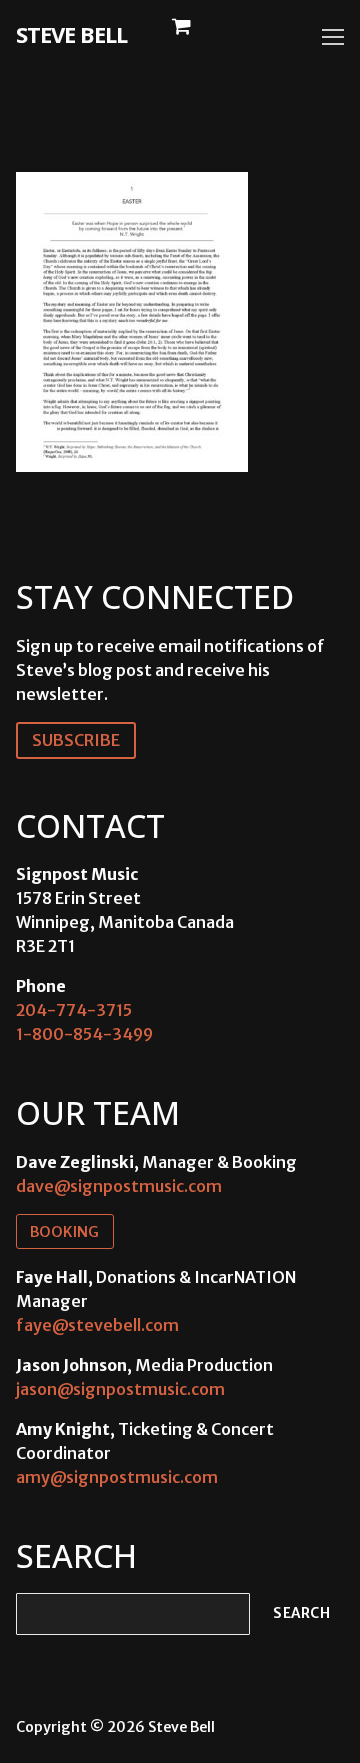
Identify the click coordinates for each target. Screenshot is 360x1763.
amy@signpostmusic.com (117, 1477)
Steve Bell (71, 34)
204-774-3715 (74, 1010)
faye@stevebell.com (97, 1325)
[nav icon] (333, 37)
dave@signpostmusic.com (119, 1186)
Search (301, 1613)
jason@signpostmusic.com (120, 1389)
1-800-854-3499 (84, 1034)
